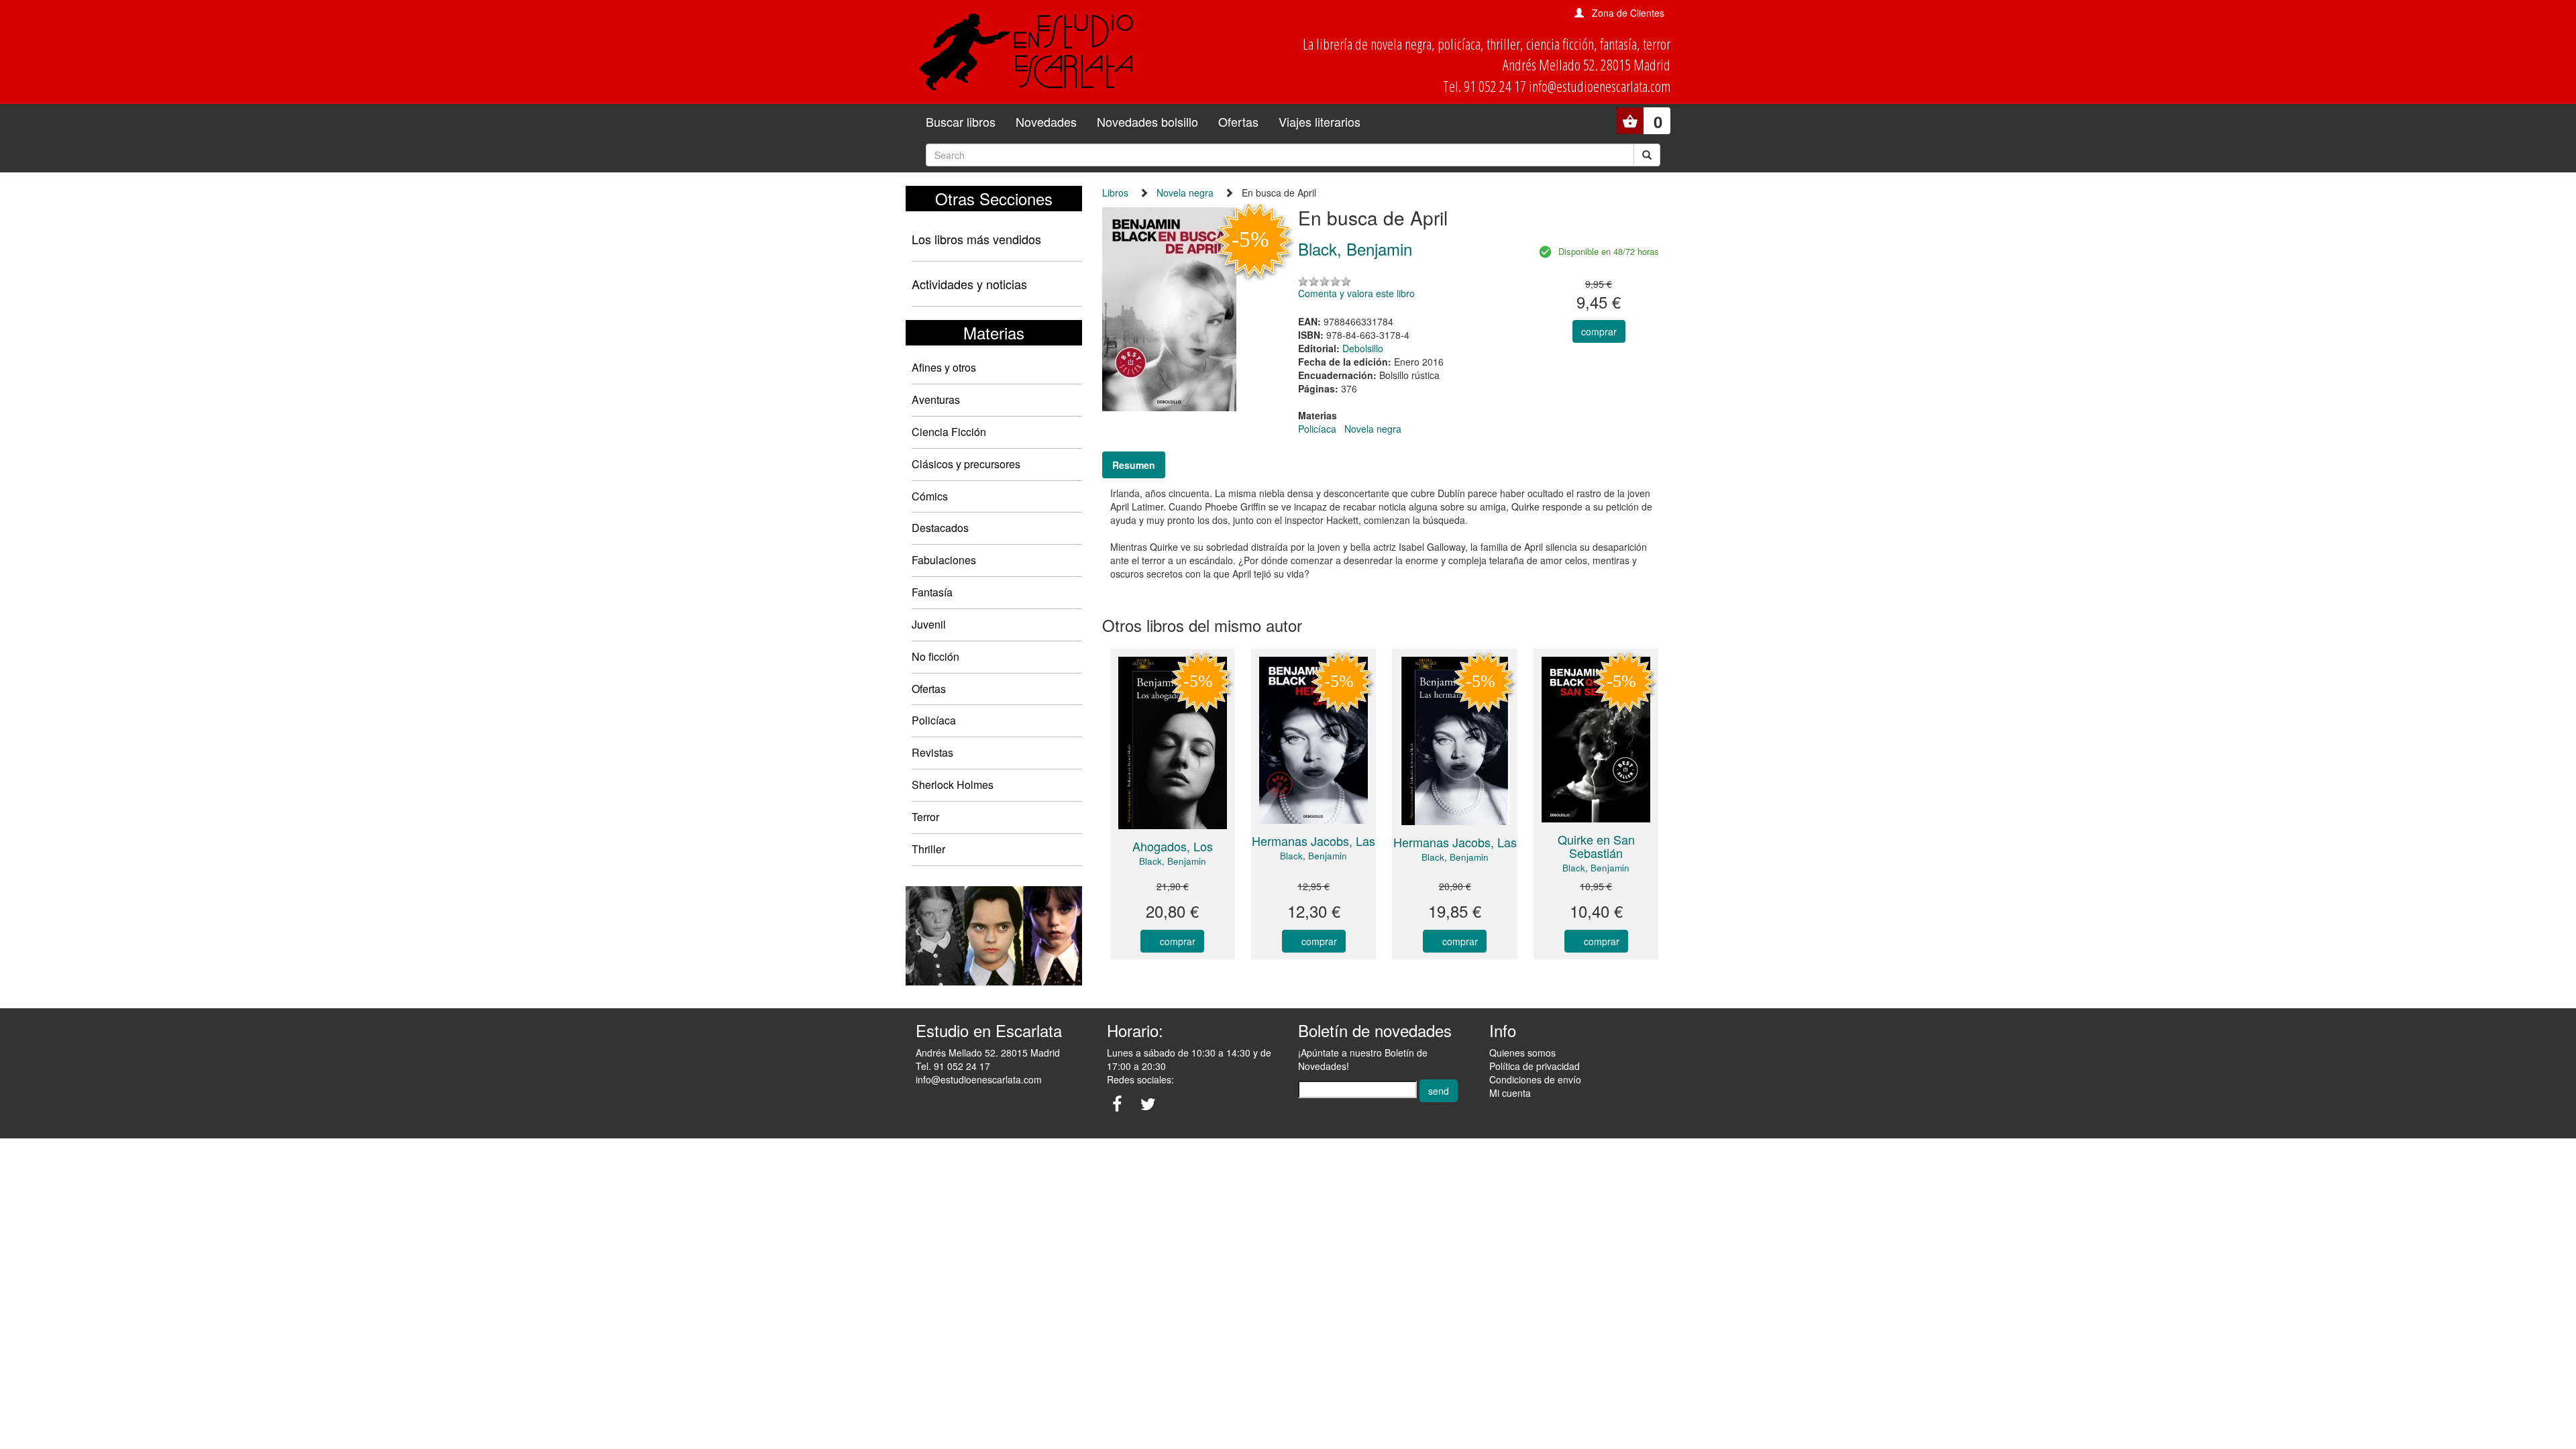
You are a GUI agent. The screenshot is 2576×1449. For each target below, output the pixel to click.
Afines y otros (944, 367)
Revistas (932, 752)
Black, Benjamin (1173, 861)
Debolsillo (1363, 348)
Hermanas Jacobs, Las (1313, 841)
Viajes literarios (1320, 121)
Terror (925, 817)
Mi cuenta (1510, 1093)
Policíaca (934, 720)
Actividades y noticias (969, 284)
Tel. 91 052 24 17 (953, 1066)
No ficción (935, 656)
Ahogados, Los (1173, 846)
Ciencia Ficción (949, 432)
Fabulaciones (944, 560)
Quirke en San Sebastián (1596, 846)
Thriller (928, 849)
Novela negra (1185, 193)
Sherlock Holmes (953, 785)
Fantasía (932, 592)
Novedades (1046, 121)
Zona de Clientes (1628, 13)
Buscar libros (961, 121)
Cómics (930, 496)
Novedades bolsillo (1147, 121)
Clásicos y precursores (966, 464)
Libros (1115, 193)
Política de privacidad (1535, 1066)
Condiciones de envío (1535, 1079)
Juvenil (929, 624)
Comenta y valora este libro (1356, 293)
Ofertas (1238, 121)
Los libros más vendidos (976, 239)
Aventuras (936, 399)
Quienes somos (1522, 1053)
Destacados (940, 528)
